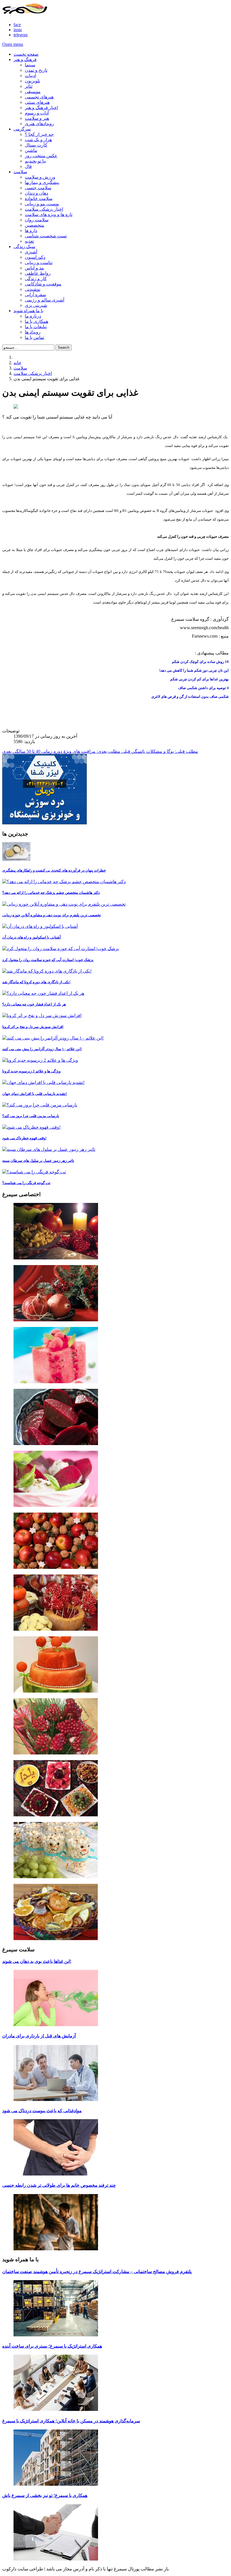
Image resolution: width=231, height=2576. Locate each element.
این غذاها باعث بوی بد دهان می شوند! (37, 1961)
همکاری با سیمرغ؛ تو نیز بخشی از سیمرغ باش (45, 2495)
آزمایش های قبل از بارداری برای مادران (39, 2036)
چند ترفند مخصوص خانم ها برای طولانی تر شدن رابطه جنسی (59, 2185)
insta (18, 30)
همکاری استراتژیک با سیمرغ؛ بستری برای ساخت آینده (52, 2346)
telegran (21, 35)
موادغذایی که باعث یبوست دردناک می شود (42, 2111)
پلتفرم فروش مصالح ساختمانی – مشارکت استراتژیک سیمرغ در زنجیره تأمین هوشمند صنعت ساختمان (97, 2272)
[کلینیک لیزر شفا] (45, 823)
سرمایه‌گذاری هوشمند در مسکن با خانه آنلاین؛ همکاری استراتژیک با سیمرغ (71, 2421)
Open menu (13, 44)
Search (64, 347)
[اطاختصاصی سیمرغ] (115, 1232)
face (17, 25)
